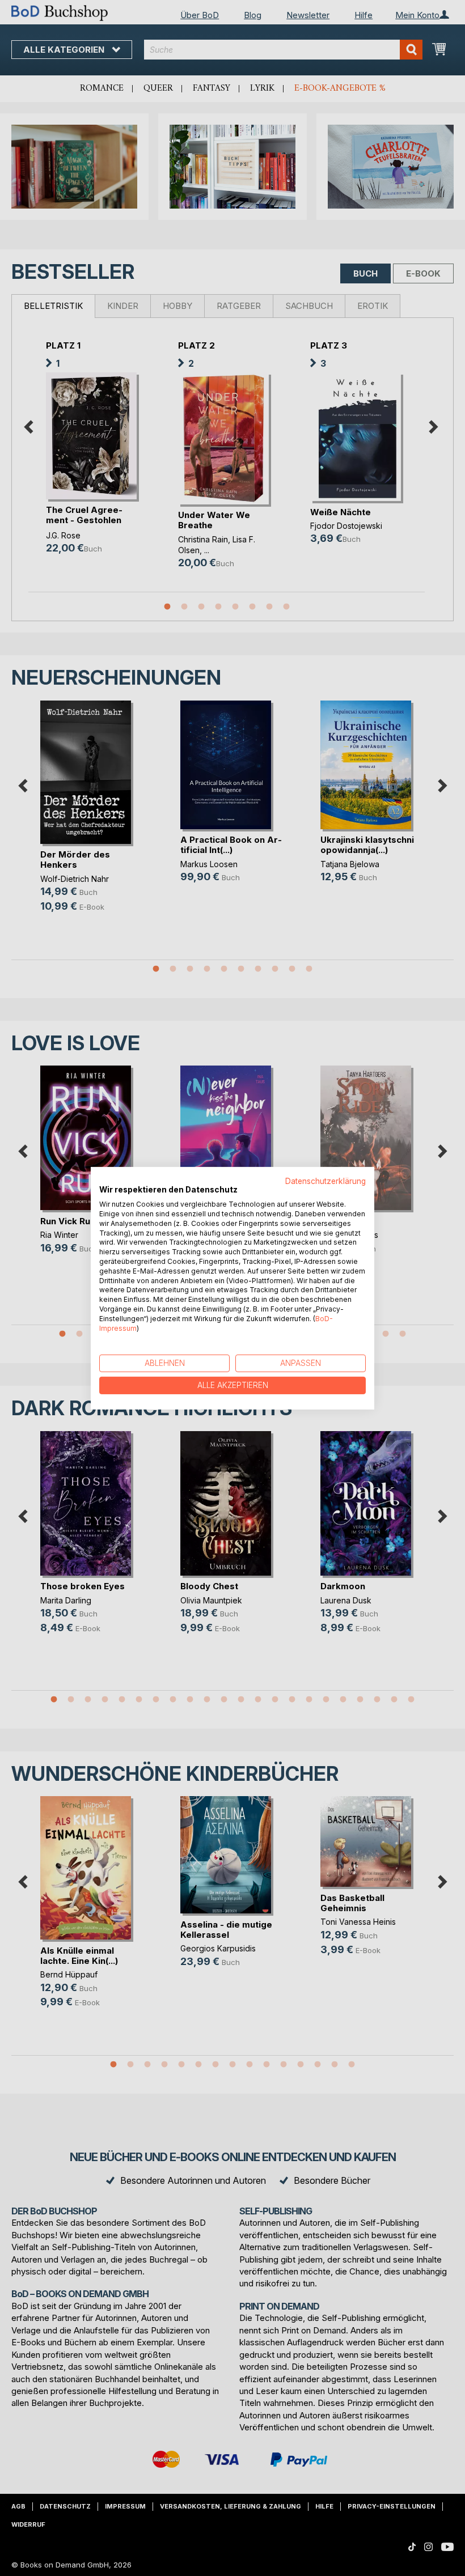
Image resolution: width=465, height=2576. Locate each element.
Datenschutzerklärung (325, 1181)
